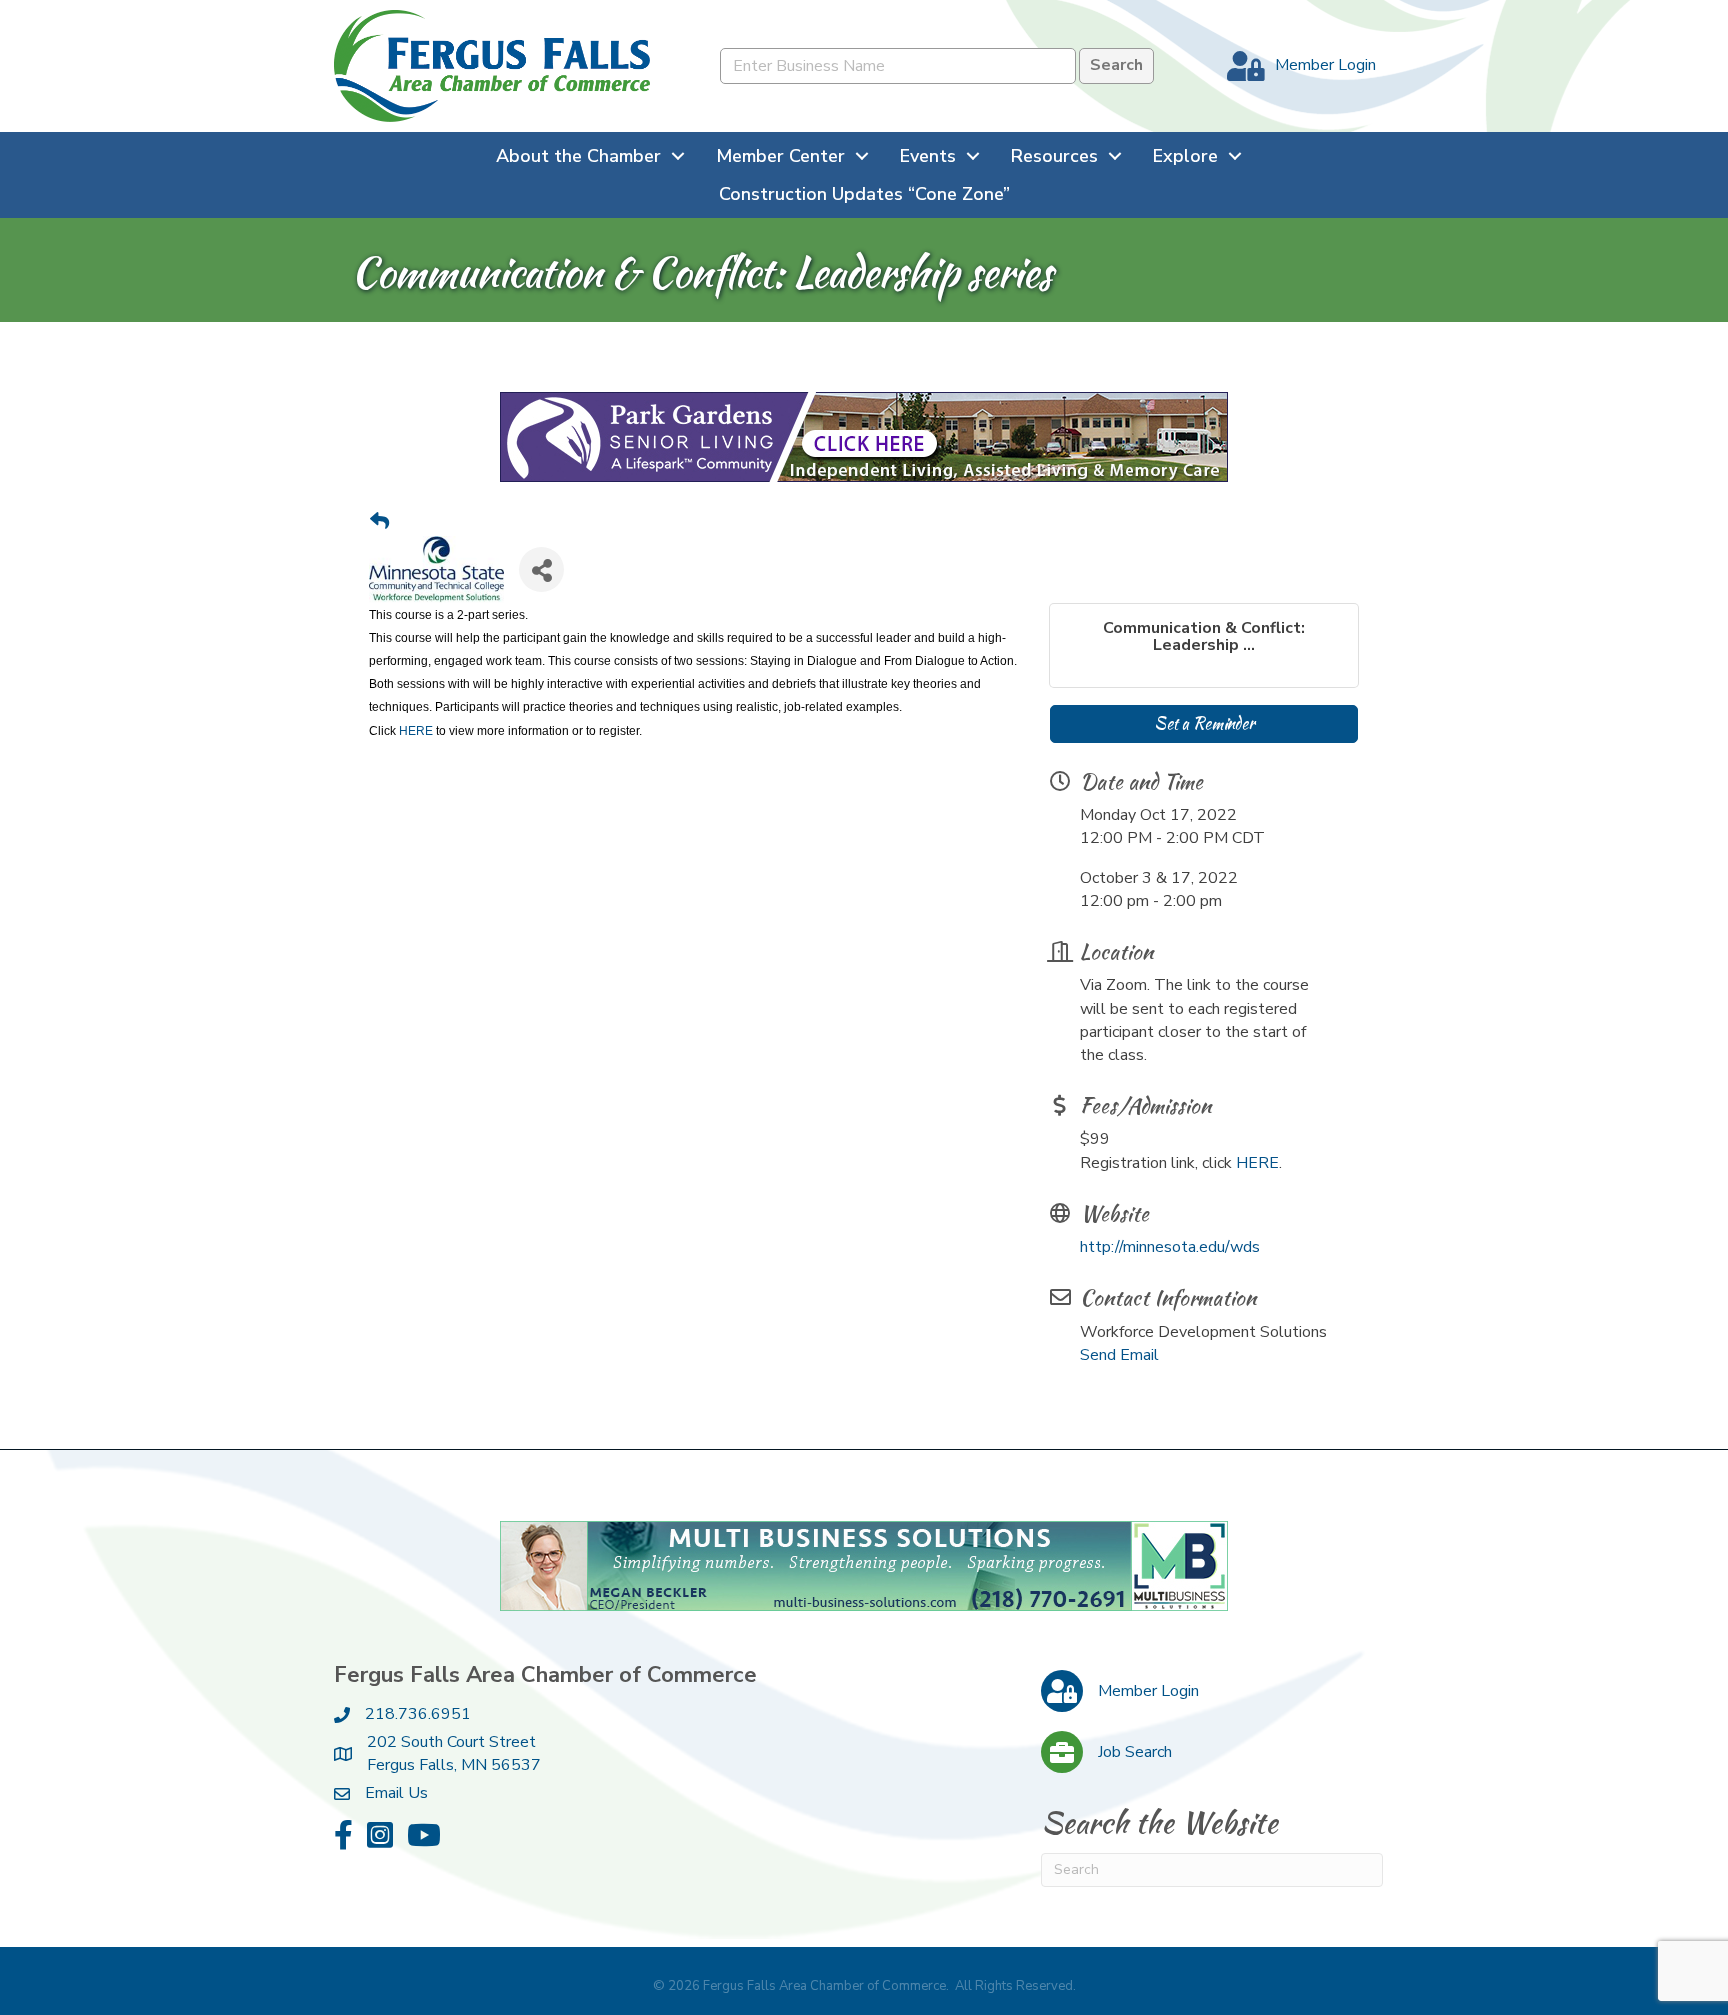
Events (928, 156)
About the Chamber (578, 156)
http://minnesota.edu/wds (1170, 1247)
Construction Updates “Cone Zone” (864, 194)
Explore (1185, 156)
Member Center (780, 156)
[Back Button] (379, 523)
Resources (1054, 156)
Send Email (1119, 1355)
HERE (416, 731)
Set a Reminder (1204, 723)
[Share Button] (541, 569)
